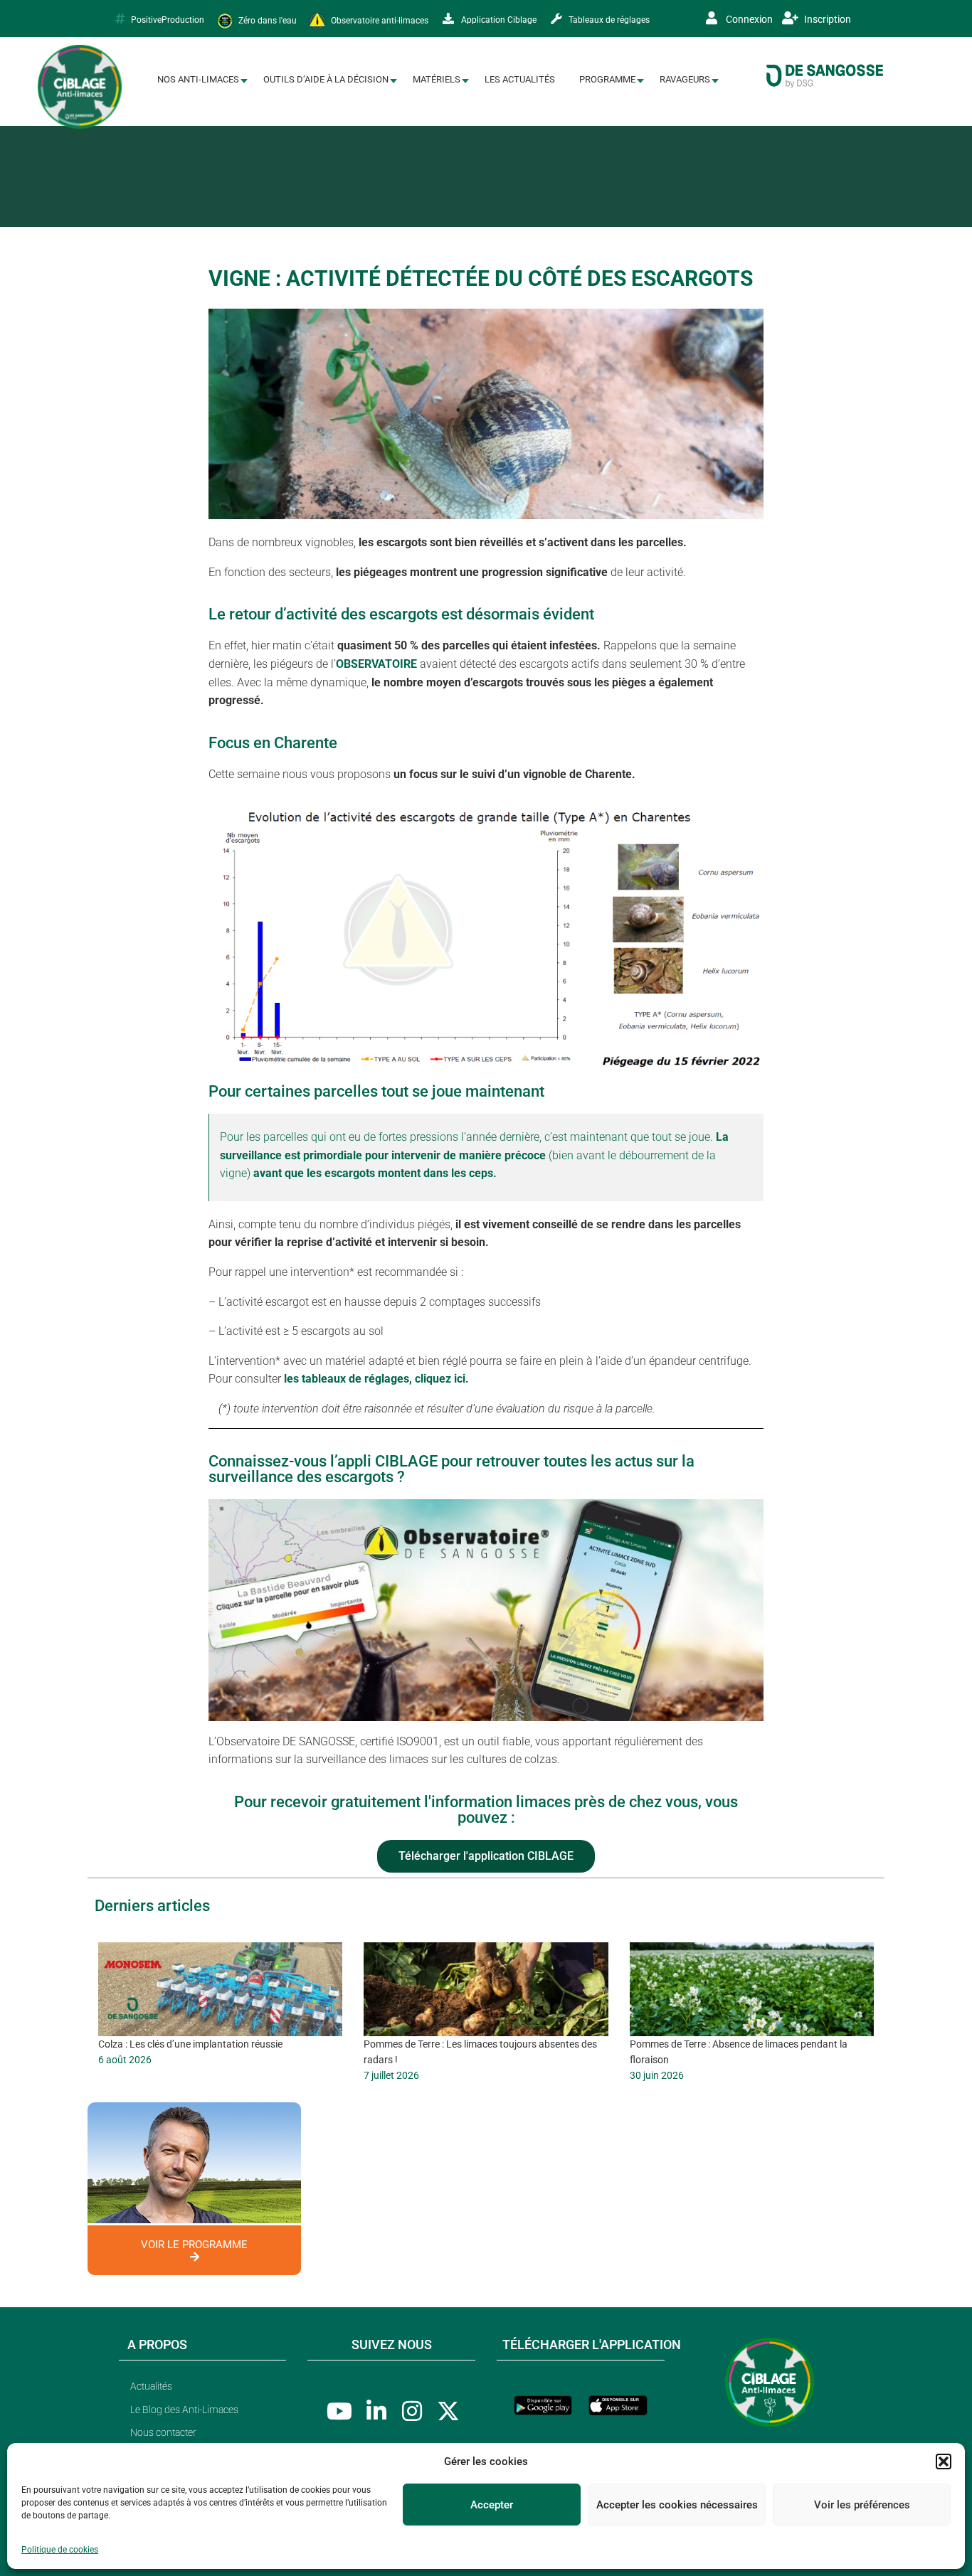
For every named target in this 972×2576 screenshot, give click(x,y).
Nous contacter (163, 2432)
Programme (607, 79)
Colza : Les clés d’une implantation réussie (190, 2044)
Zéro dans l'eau (266, 20)
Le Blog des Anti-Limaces (184, 2410)
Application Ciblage (498, 20)
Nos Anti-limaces (198, 79)
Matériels (437, 79)
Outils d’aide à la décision (326, 79)
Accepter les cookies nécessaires (677, 2505)
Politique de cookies (60, 2550)
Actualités (151, 2386)
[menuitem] (198, 80)
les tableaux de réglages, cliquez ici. (376, 1379)
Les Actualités (520, 79)
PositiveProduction (168, 20)
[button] (944, 2461)
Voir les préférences (862, 2505)
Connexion (748, 19)
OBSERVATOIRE (376, 664)
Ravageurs (685, 79)
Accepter (492, 2505)
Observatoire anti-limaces (379, 20)
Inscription (826, 19)
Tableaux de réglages (608, 20)
